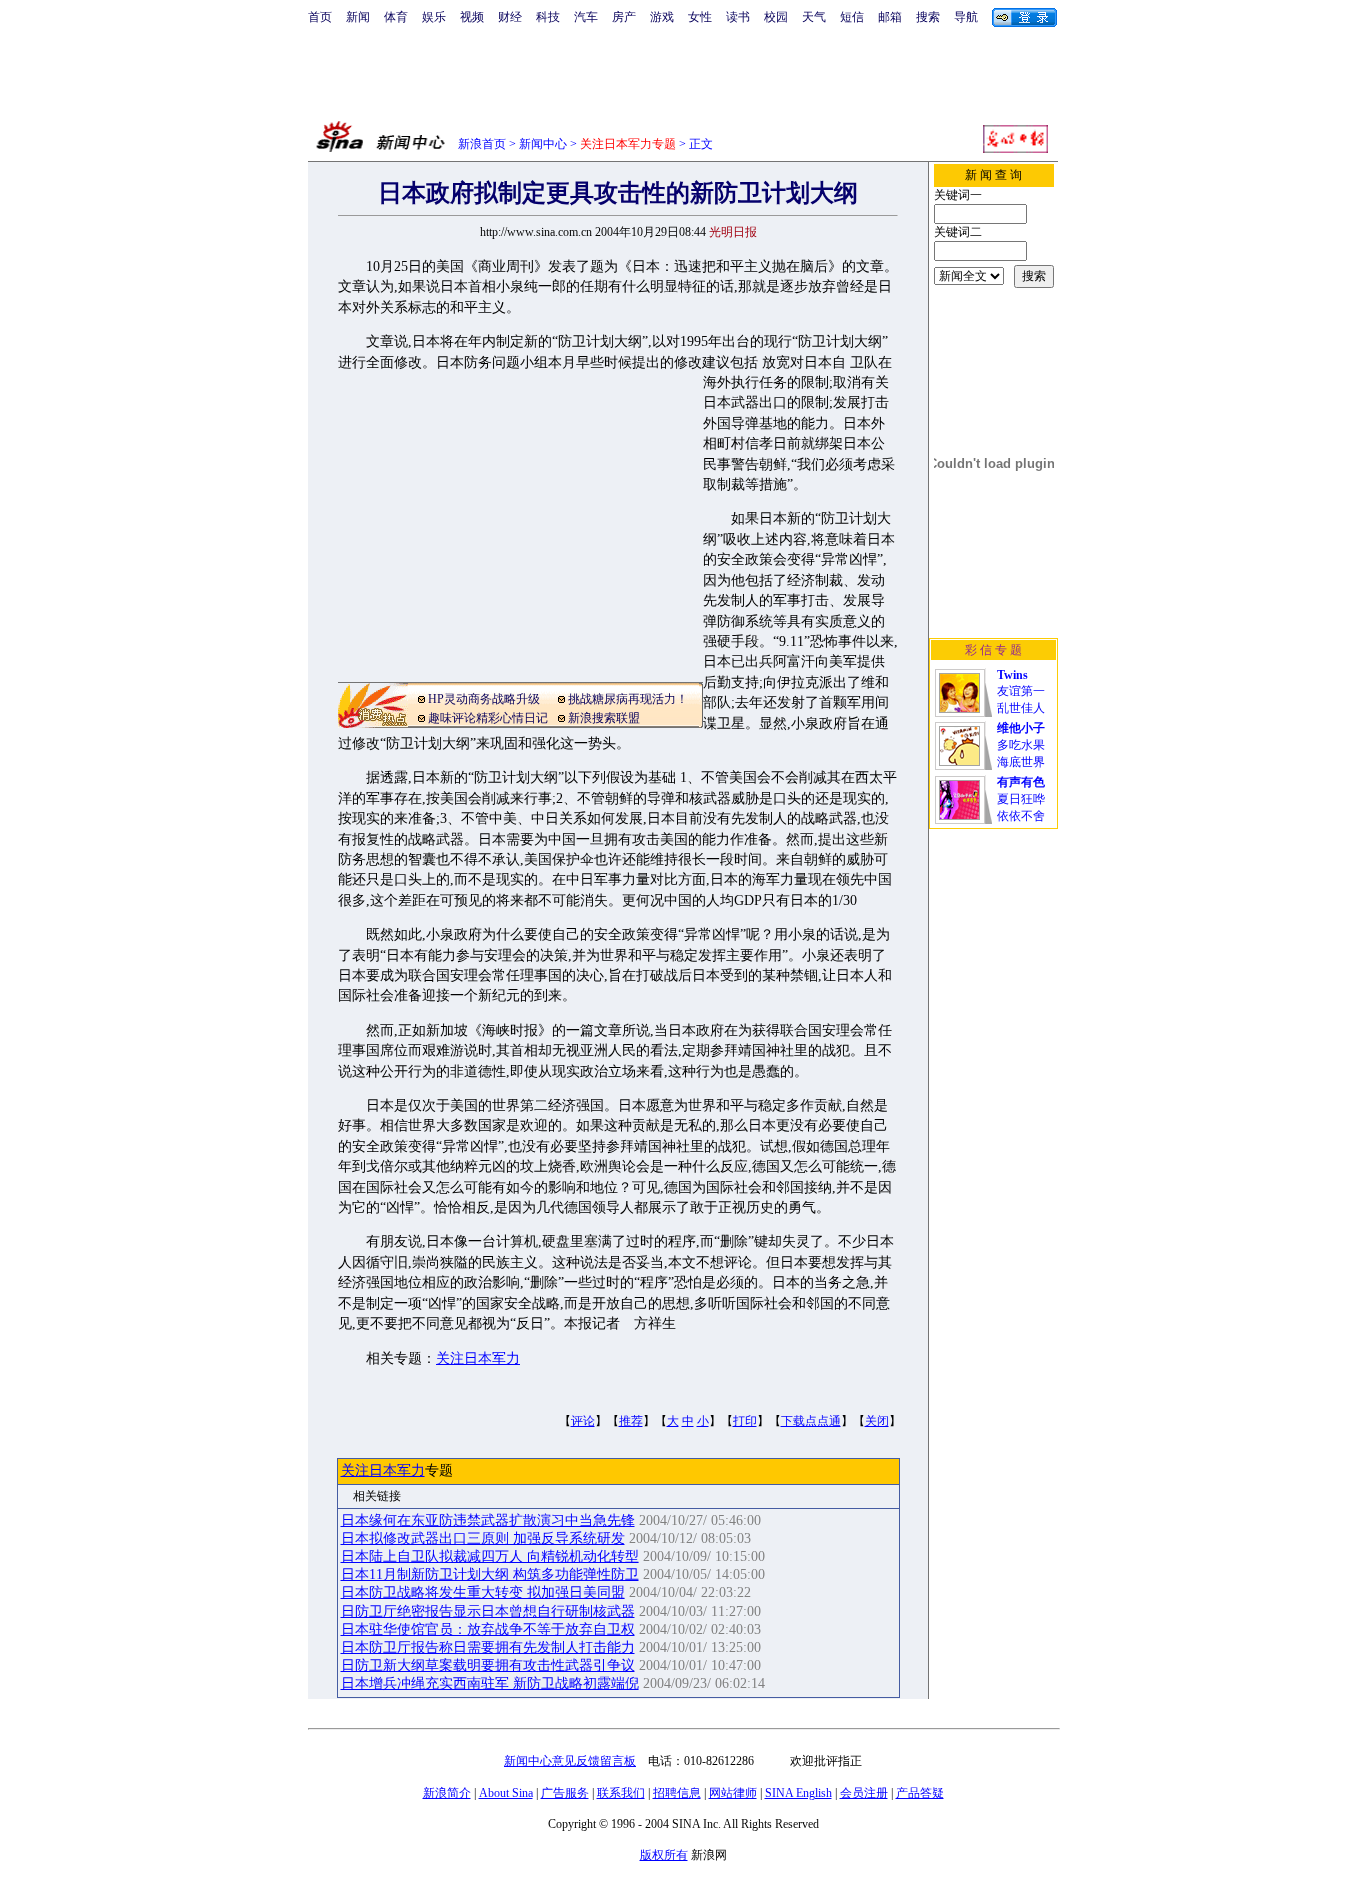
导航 (966, 17)
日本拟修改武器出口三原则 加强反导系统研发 (483, 1538)
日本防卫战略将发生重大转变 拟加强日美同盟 (483, 1592)
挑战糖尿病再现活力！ (628, 699)
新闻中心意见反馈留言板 (570, 1761)
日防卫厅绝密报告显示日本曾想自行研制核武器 (488, 1611)
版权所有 (664, 1855)
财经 (510, 17)
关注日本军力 (478, 1358)
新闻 (358, 17)
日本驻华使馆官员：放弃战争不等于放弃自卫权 (488, 1629)
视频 (472, 17)
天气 (814, 17)
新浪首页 (482, 144)
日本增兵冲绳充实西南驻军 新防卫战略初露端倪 (490, 1683)
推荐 (631, 1421)
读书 (738, 17)
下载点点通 (811, 1421)
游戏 (662, 17)
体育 (396, 17)
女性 (700, 17)
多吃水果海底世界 (1021, 745)
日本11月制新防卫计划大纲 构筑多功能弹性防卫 (490, 1574)
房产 (624, 17)
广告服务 (565, 1793)
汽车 (586, 17)
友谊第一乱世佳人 (1021, 691)
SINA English (798, 1793)
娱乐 (434, 17)
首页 (320, 17)
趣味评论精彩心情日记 (488, 718)
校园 (776, 17)
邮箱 (890, 17)
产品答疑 (920, 1793)
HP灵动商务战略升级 (484, 699)
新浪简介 (447, 1793)
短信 (852, 17)
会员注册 (864, 1793)
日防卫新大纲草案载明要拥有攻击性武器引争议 (488, 1665)
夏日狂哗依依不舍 (1021, 799)
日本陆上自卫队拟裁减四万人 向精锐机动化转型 (490, 1556)
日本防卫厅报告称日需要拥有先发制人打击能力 (488, 1647)
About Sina (506, 1793)
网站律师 (733, 1793)
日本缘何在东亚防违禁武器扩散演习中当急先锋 (488, 1520)
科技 (548, 17)
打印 (745, 1421)
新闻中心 (543, 144)
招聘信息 (677, 1793)
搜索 (928, 17)
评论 (583, 1421)
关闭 (877, 1421)
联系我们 (621, 1793)
